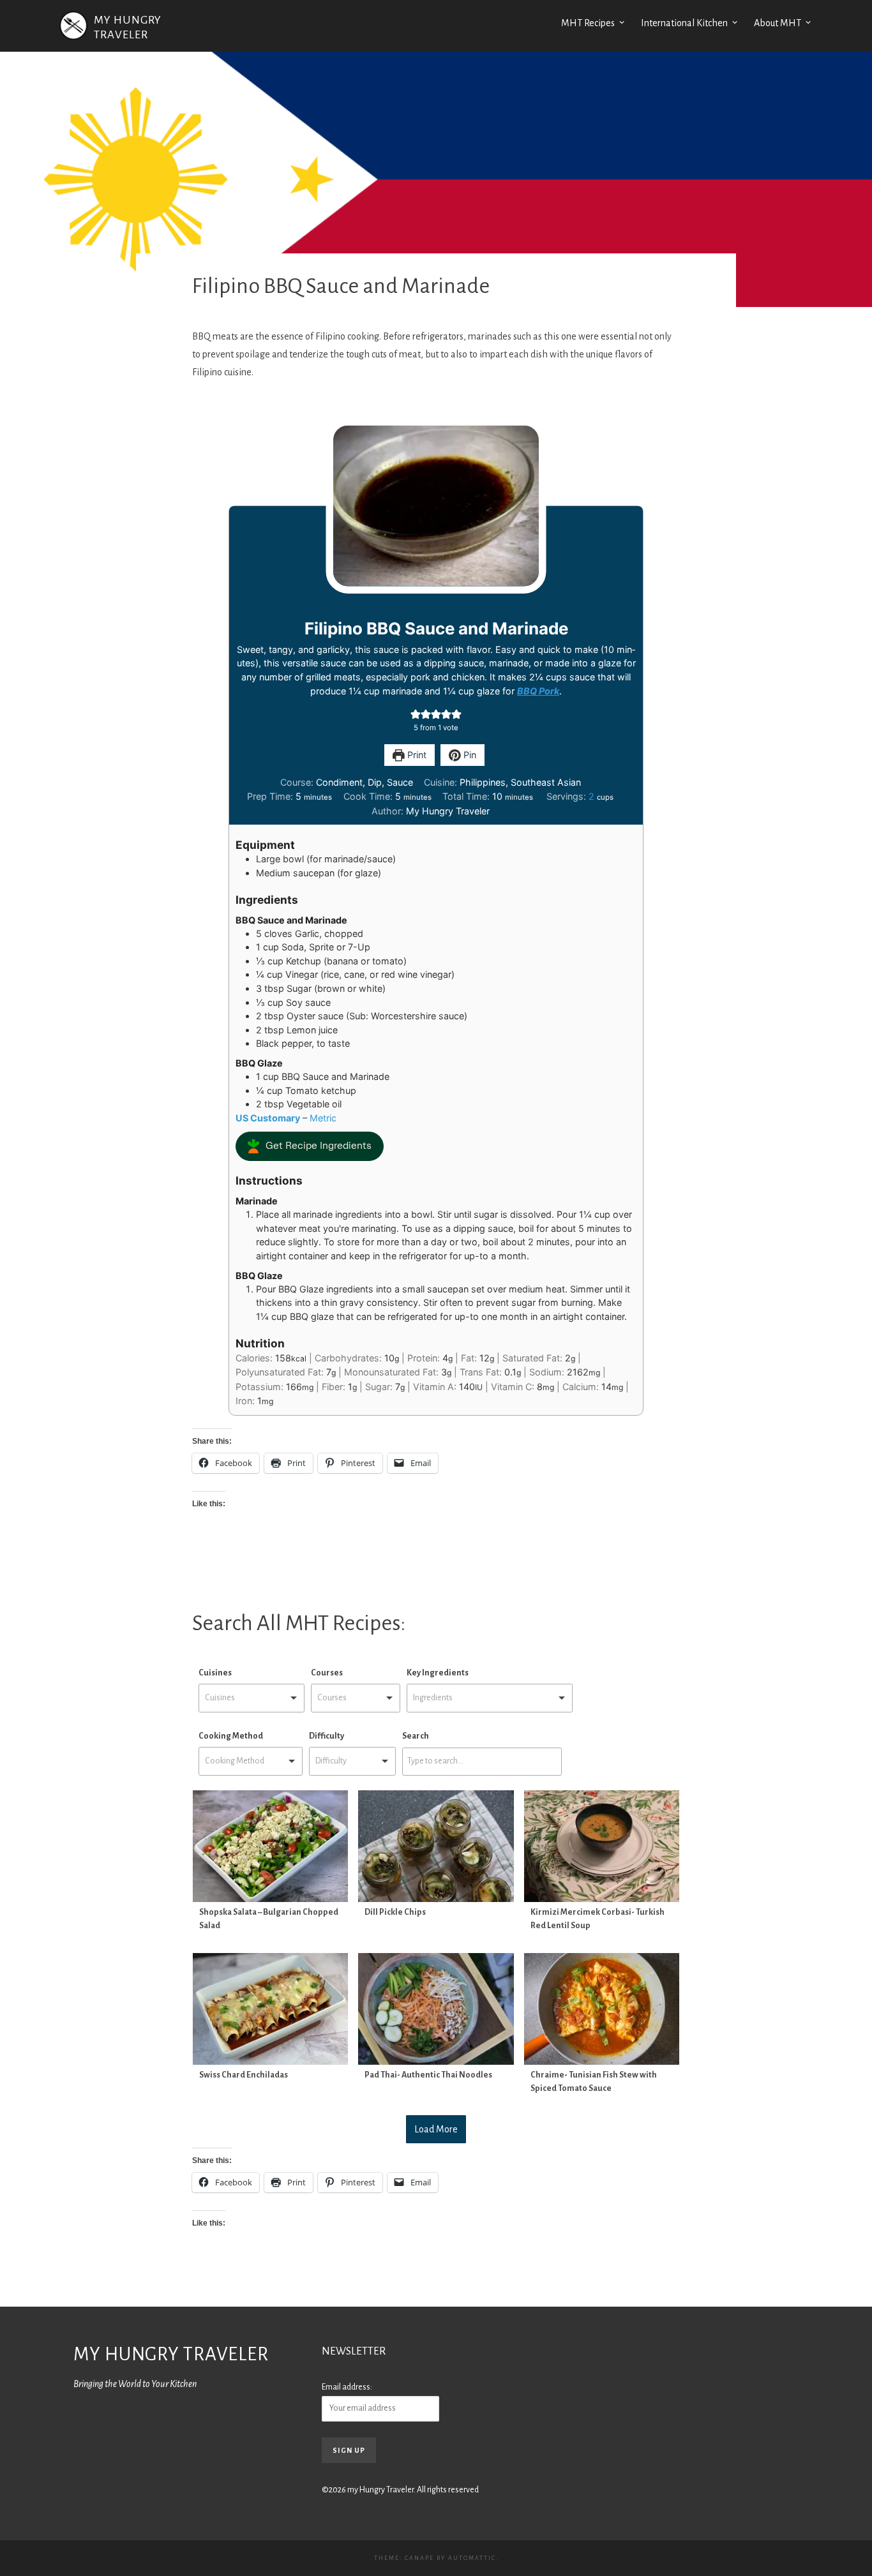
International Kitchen (684, 23)
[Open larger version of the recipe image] (436, 506)
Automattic (472, 2558)
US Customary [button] (268, 1118)
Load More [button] (436, 2129)
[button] (416, 714)
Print (416, 755)
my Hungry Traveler (171, 2354)
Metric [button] (323, 1118)
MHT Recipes (588, 23)
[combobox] (252, 1698)
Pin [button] (469, 755)
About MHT (778, 23)
